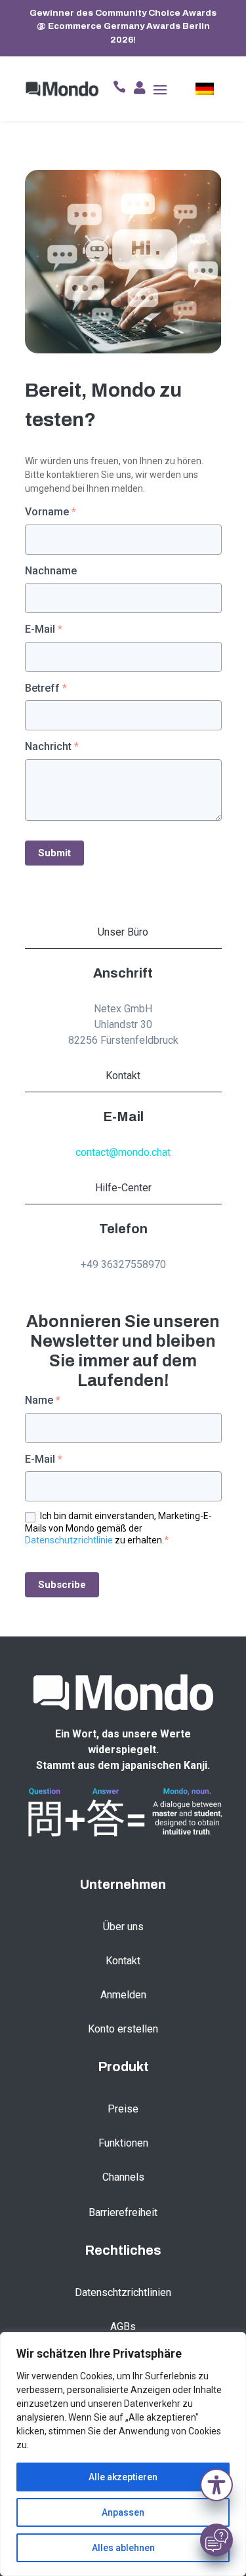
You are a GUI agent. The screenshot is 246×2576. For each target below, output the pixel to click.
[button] (216, 2488)
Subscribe (62, 1585)
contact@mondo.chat (123, 1152)
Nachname (51, 571)
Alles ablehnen (123, 2548)
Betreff (46, 688)
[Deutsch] (205, 89)
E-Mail (44, 629)
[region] (123, 2454)
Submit (54, 853)
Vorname (51, 512)
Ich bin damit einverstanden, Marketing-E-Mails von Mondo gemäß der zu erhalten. (118, 1528)
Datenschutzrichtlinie (69, 1540)
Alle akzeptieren (123, 2477)
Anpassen (123, 2512)
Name (43, 1400)
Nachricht (52, 746)
